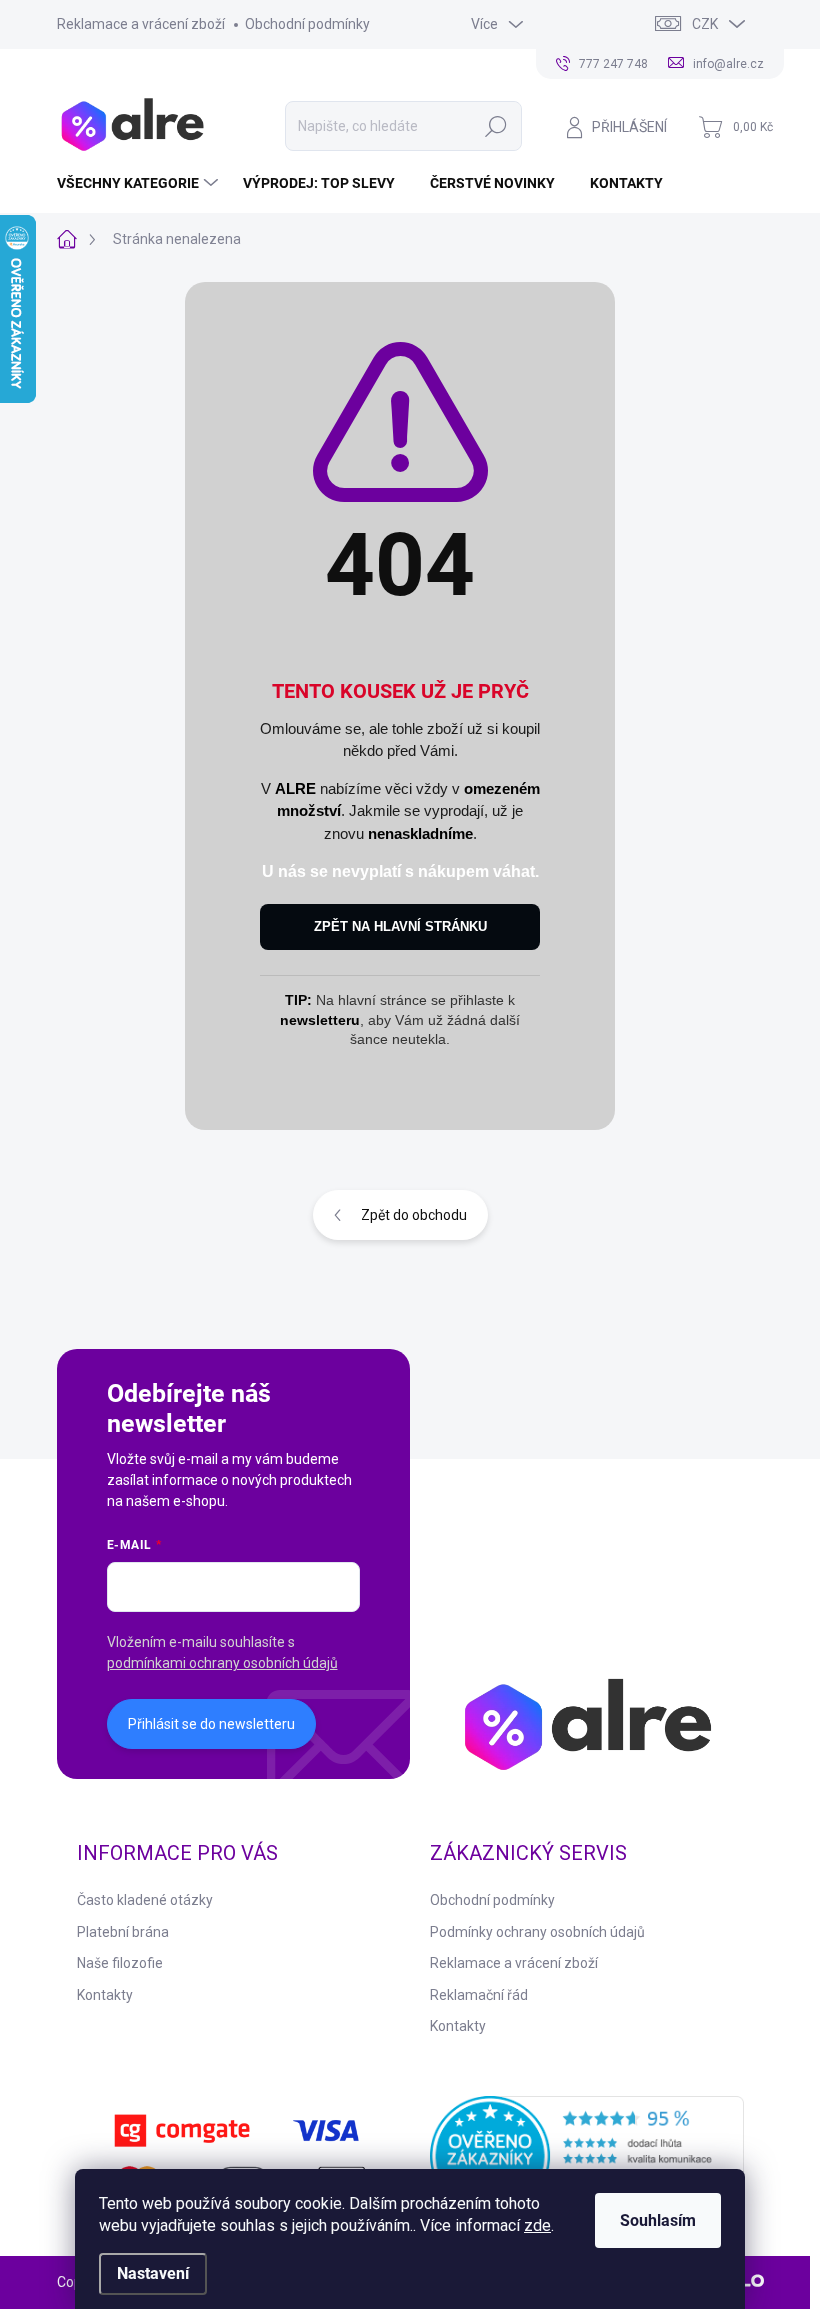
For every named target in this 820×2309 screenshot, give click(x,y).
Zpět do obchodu (414, 1215)
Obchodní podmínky (307, 24)
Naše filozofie (120, 1963)
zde (537, 2225)
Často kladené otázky (145, 1900)
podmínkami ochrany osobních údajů (222, 1663)
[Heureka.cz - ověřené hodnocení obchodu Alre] (587, 2156)
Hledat (496, 126)
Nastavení (153, 2273)
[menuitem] (140, 183)
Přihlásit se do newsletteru (211, 1724)
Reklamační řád (479, 1995)
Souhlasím (658, 2220)
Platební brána (123, 1932)
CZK (705, 24)
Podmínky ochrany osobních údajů (537, 1932)
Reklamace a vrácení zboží (141, 24)
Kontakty (105, 1995)
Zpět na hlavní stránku (400, 926)
